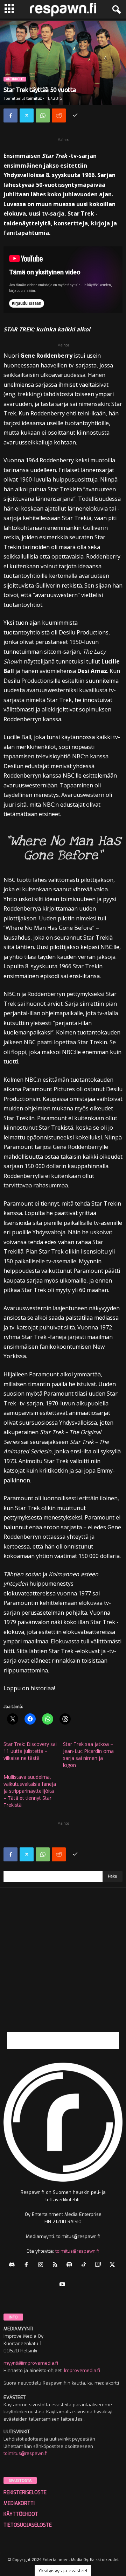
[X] (27, 115)
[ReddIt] (59, 115)
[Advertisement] (63, 1969)
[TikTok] (85, 2265)
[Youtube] (63, 2285)
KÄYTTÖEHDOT (21, 2514)
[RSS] (57, 2265)
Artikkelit (15, 79)
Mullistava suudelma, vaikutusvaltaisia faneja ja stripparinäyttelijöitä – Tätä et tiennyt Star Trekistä (30, 1791)
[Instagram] (42, 2265)
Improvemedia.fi (82, 2370)
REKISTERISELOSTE (25, 2493)
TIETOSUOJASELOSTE (28, 2525)
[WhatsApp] (43, 115)
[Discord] (13, 2265)
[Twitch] (100, 2265)
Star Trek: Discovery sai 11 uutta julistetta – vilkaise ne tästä (30, 1751)
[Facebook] (10, 115)
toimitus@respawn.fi (77, 2251)
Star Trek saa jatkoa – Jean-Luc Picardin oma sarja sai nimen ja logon (88, 1754)
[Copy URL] (75, 115)
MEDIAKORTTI (19, 2503)
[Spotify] (71, 2265)
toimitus (34, 99)
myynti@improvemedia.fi (31, 2363)
